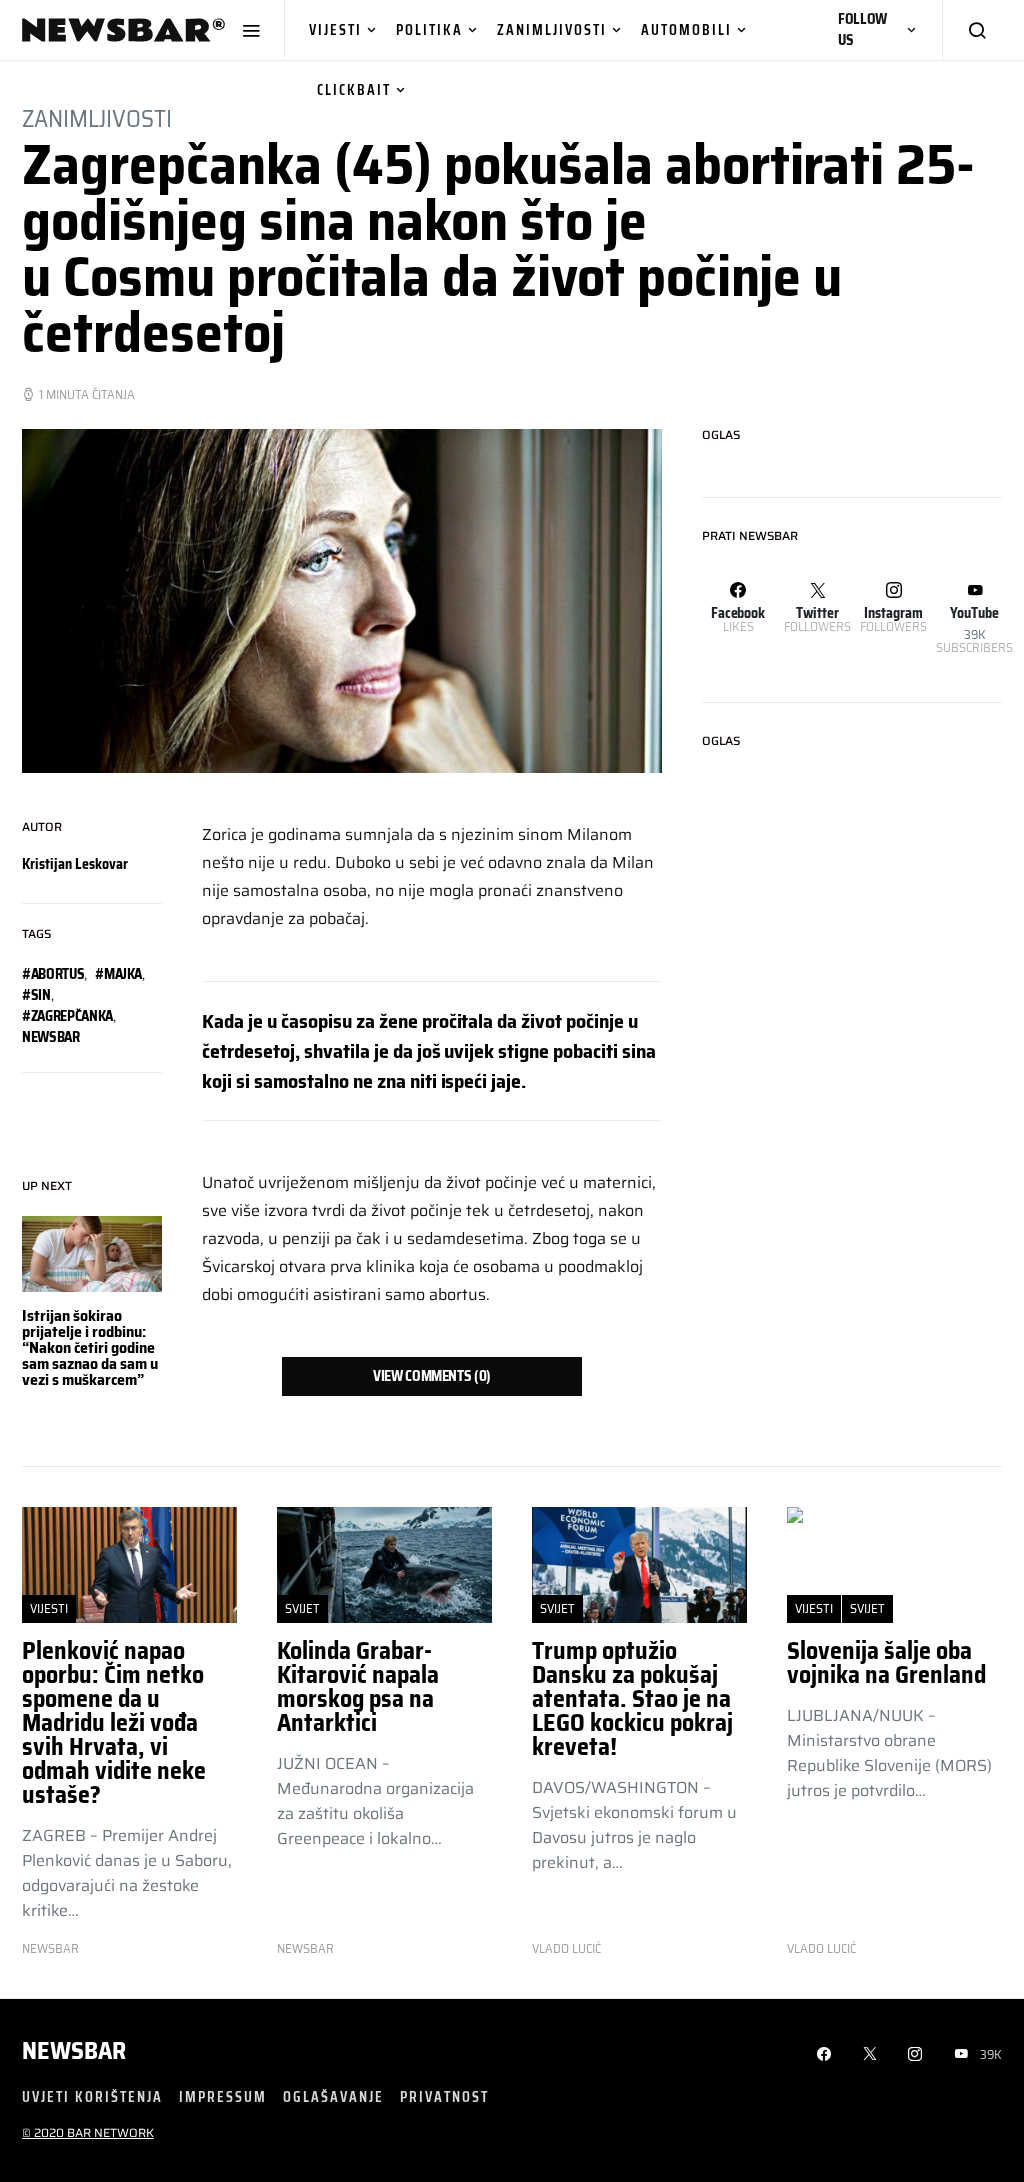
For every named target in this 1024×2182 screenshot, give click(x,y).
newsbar (51, 1037)
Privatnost (444, 2096)
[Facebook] (824, 2054)
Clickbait (354, 89)
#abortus (53, 974)
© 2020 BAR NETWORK (88, 2132)
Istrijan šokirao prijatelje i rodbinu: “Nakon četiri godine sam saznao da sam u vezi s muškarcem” (90, 1347)
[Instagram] (915, 2054)
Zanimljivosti (552, 29)
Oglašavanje (333, 2096)
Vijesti (335, 29)
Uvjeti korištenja (92, 2096)
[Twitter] (870, 2054)
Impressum (223, 2096)
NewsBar (50, 1949)
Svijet (302, 1608)
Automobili (686, 29)
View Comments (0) (432, 1376)
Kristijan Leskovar (75, 864)
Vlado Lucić (566, 1949)
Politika (429, 29)
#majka (118, 974)
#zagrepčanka (67, 1016)
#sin (36, 995)
